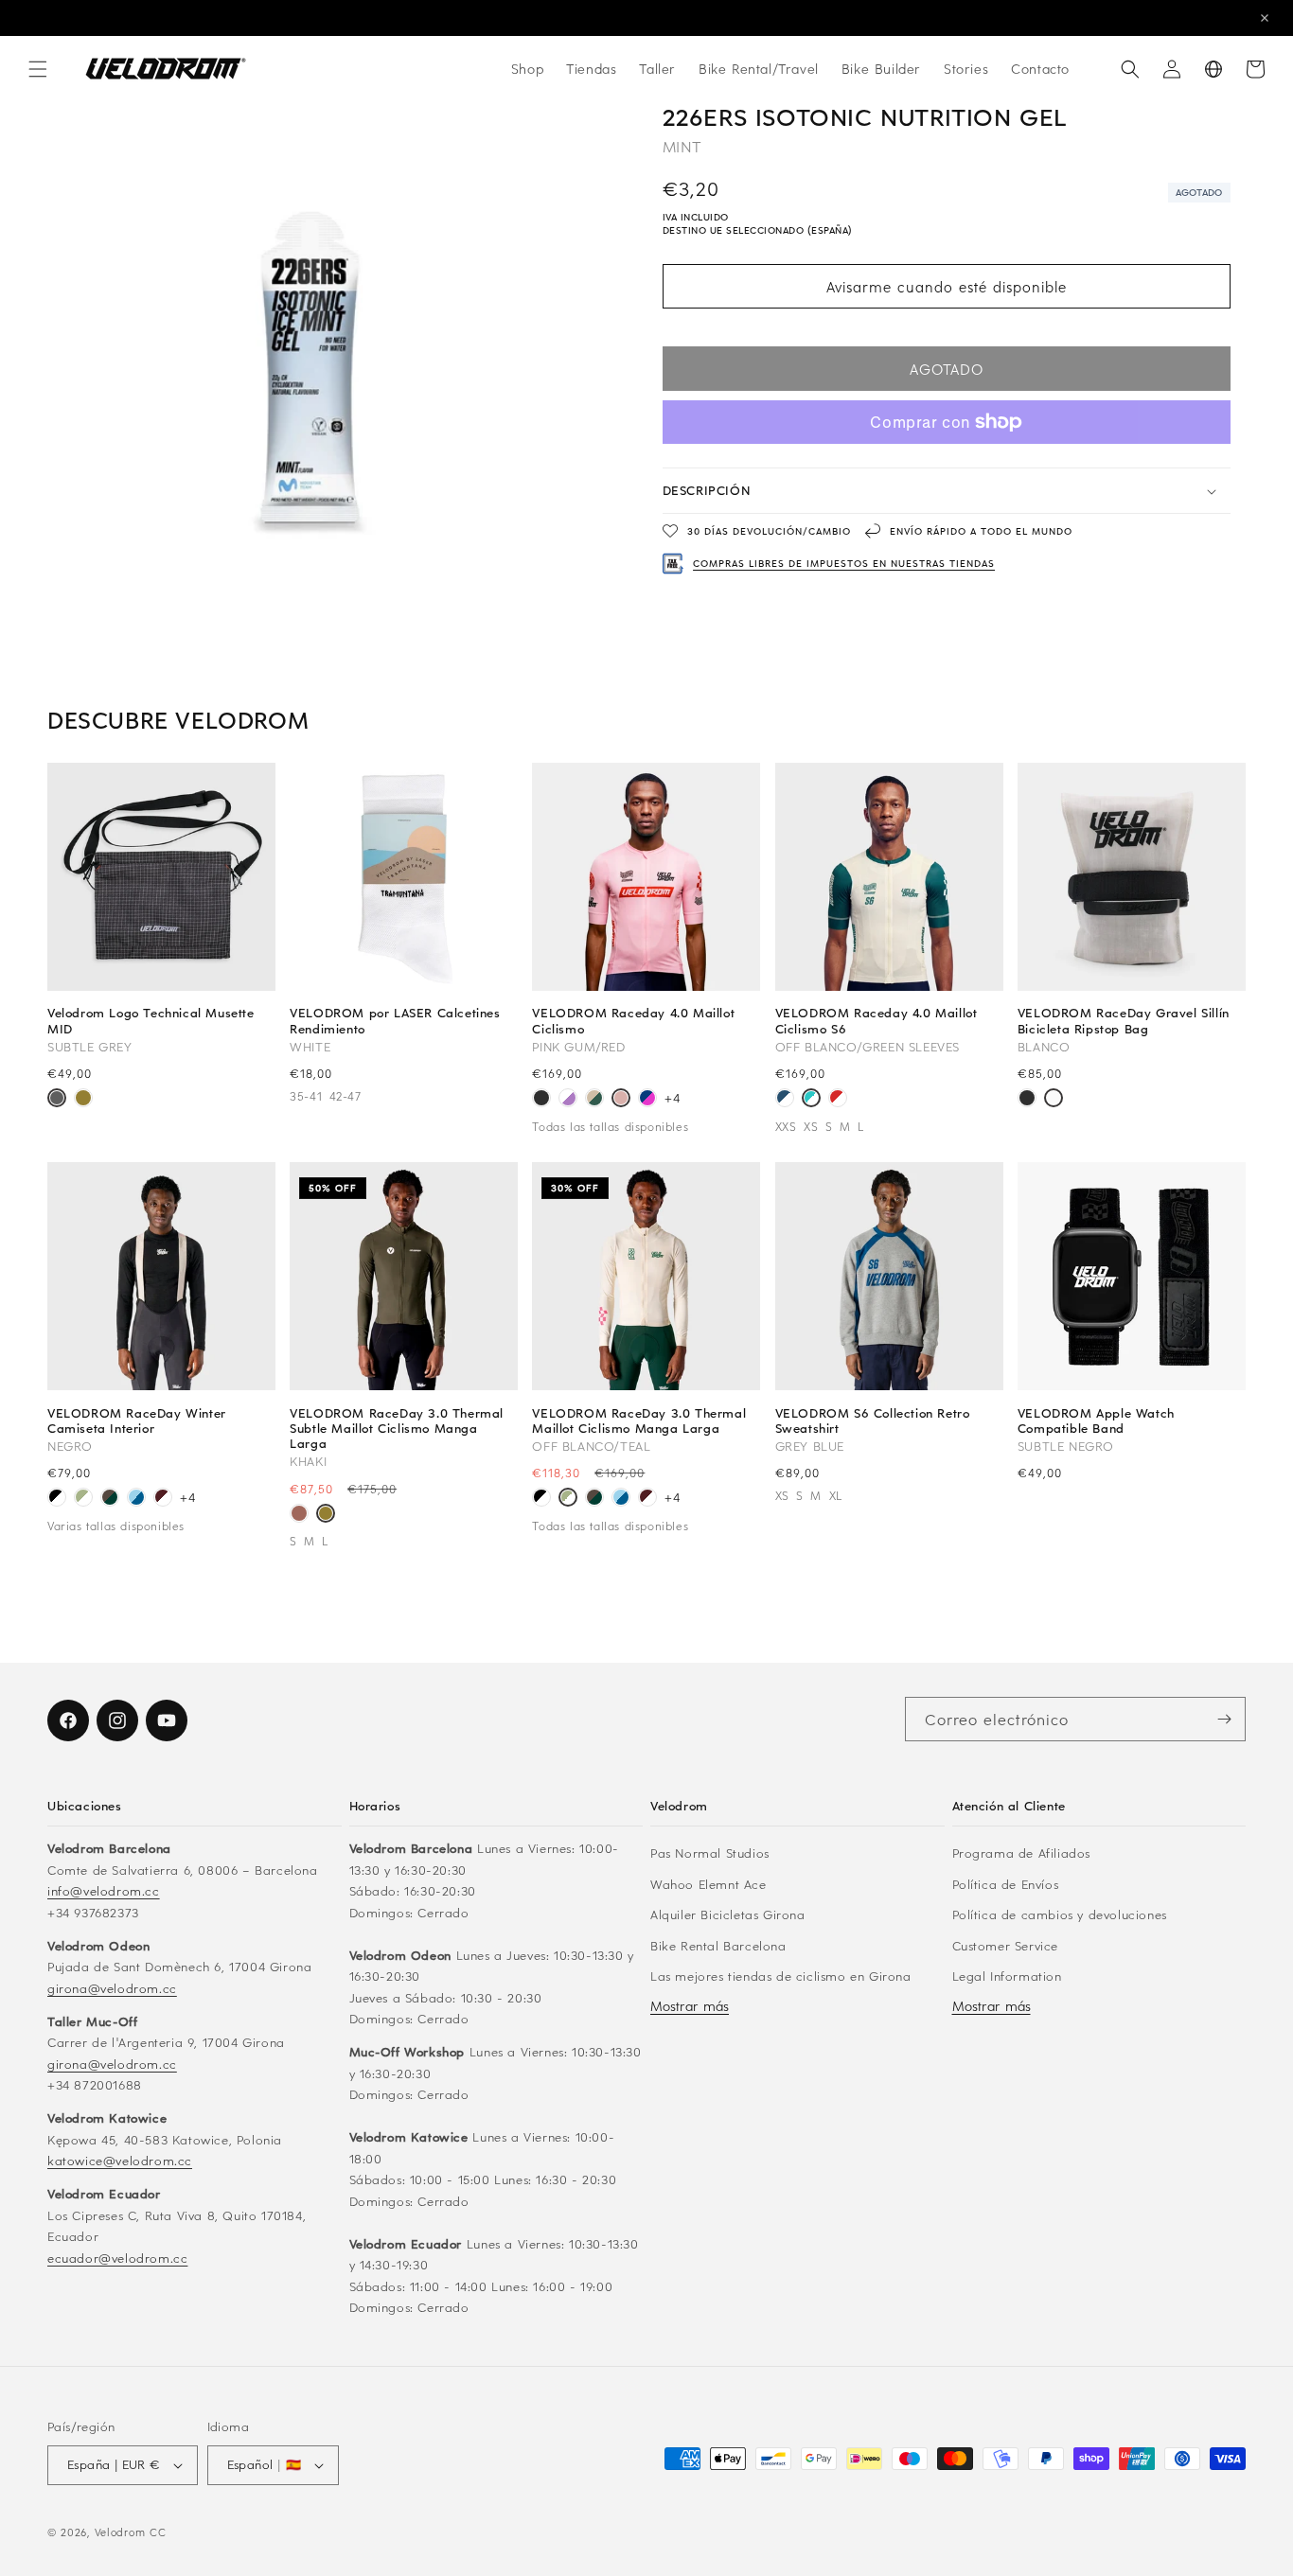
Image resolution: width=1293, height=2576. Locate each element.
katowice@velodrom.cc (120, 2160)
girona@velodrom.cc (112, 1988)
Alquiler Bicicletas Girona (728, 1914)
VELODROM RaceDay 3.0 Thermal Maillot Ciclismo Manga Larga (639, 1420)
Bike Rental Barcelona (718, 1945)
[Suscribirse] (1224, 1719)
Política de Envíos (1006, 1884)
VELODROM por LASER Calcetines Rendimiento (395, 1020)
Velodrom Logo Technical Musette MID (151, 1020)
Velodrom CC (131, 2532)
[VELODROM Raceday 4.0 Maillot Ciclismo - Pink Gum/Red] (621, 1100)
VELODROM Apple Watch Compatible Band (1096, 1420)
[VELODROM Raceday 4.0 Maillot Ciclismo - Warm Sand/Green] (594, 1100)
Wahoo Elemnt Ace (708, 1884)
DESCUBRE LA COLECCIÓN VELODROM (647, 18)
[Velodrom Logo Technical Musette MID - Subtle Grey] (57, 1100)
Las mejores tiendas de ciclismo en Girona (781, 1976)
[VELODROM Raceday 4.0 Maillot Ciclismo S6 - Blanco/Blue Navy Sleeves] (785, 1100)
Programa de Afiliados (1022, 1853)
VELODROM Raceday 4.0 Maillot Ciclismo (633, 1020)
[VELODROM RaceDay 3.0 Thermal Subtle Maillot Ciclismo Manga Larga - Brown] (299, 1515)
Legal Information (1007, 1976)
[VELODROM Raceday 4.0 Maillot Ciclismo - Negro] (541, 1100)
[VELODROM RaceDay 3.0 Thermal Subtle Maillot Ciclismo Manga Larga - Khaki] (326, 1515)
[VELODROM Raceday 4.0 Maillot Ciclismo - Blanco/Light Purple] (568, 1100)
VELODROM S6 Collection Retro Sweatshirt (873, 1420)
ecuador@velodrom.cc (117, 2258)
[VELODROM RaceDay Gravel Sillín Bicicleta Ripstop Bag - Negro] (1027, 1100)
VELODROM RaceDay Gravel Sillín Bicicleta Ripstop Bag (1124, 1020)
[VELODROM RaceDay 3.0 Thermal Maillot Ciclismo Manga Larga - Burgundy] (163, 1499)
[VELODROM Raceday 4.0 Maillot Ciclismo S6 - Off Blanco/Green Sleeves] (811, 1100)
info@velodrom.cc (104, 1890)
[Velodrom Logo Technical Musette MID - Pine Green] (83, 1100)
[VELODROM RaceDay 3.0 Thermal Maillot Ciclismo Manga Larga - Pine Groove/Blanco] (110, 1499)
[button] (38, 69)
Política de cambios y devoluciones (1060, 1914)
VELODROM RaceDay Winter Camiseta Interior (137, 1420)
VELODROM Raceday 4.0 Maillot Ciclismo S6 (877, 1020)
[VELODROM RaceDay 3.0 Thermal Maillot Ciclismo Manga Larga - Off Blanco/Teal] (83, 1499)
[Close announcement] (1265, 18)
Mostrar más (690, 2006)
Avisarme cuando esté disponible (947, 287)
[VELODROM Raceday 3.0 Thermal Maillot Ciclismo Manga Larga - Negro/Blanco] (57, 1499)
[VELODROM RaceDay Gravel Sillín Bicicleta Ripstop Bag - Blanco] (1054, 1100)
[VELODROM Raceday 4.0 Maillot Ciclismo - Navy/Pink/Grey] (647, 1100)
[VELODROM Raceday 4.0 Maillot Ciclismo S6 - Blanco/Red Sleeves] (838, 1100)
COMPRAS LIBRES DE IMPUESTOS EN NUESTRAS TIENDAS (844, 563)
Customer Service (1006, 1945)
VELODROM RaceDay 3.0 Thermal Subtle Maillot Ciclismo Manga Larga (397, 1429)
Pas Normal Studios (710, 1853)
